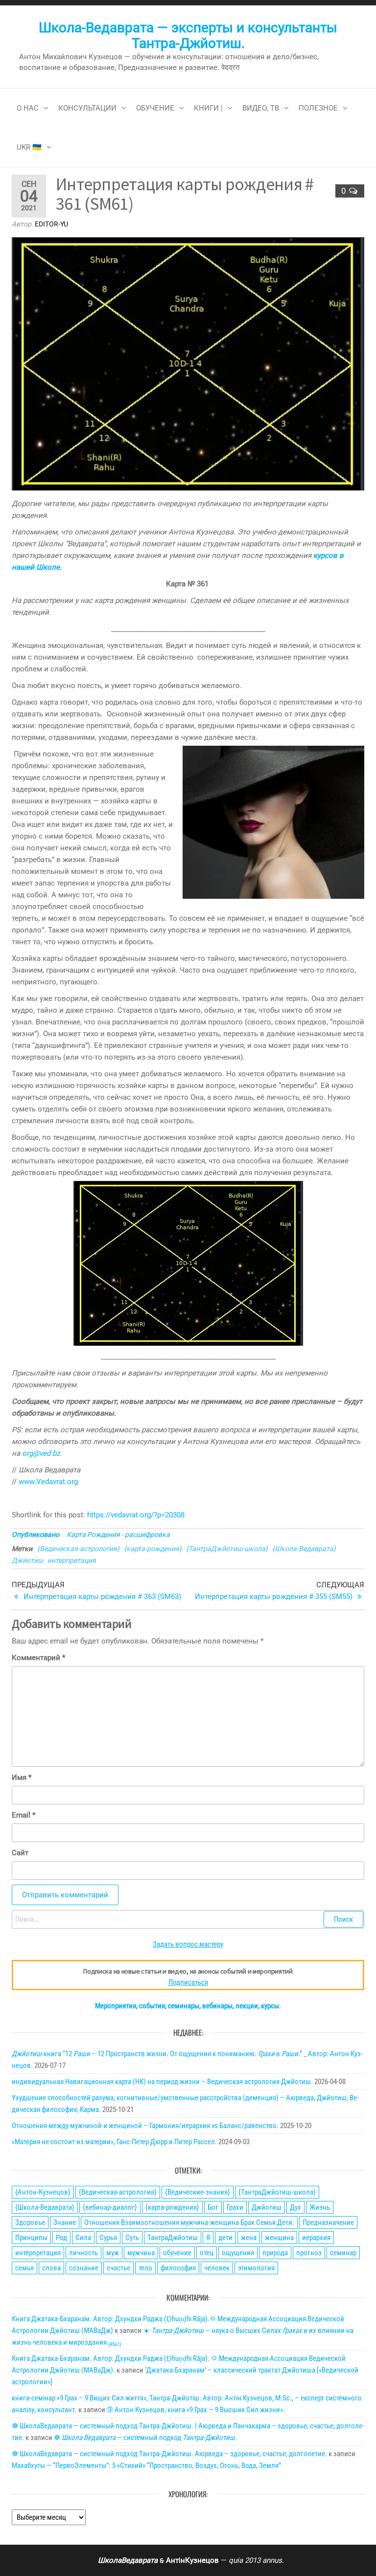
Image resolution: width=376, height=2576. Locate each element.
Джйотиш (27, 1560)
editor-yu (51, 224)
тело (145, 2268)
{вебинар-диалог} (110, 2207)
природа (275, 2253)
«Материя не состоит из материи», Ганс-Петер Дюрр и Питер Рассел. (114, 2142)
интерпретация (72, 1560)
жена (249, 2238)
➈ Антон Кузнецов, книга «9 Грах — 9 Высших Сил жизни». (196, 2410)
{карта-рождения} (153, 1549)
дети (225, 2238)
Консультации (87, 108)
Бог (213, 2207)
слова (51, 2268)
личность (83, 2253)
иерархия (316, 2238)
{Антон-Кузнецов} (43, 2192)
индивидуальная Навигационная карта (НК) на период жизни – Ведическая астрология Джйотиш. (162, 2082)
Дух (295, 2207)
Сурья (108, 2238)
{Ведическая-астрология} (78, 1549)
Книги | (208, 108)
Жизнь (320, 2207)
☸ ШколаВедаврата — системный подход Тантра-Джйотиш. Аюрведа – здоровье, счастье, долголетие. (169, 2454)
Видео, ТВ (261, 108)
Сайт (20, 1853)
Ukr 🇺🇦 (29, 147)
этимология (256, 2268)
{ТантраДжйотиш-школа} (227, 1549)
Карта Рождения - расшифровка (118, 1534)
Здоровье (30, 2222)
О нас (28, 108)
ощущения (238, 2253)
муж (113, 2253)
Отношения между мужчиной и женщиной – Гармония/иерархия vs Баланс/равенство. (145, 2126)
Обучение (155, 108)
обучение (177, 2253)
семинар (343, 2253)
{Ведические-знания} (198, 2192)
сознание (84, 2268)
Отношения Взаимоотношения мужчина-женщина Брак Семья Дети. (189, 2222)
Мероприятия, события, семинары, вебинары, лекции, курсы (187, 2006)
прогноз (309, 2253)
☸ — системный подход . (145, 2438)
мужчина (141, 2253)
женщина (279, 2238)
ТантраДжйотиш (173, 2238)
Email (23, 1815)
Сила (83, 2238)
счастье (118, 2268)
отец (207, 2253)
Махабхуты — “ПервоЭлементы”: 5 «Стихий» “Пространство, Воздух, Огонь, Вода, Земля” (146, 2465)
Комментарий (38, 1658)
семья (24, 2268)
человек (217, 2268)
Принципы (31, 2238)
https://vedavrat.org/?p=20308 (136, 1515)
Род (61, 2238)
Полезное (318, 108)
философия (178, 2268)
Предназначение (328, 2222)
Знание (65, 2222)
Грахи (235, 2207)
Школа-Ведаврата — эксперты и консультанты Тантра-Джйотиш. (188, 35)
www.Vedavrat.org (48, 1482)
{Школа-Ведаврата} (304, 1549)
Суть (132, 2238)
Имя (22, 1777)
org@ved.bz (41, 1453)
